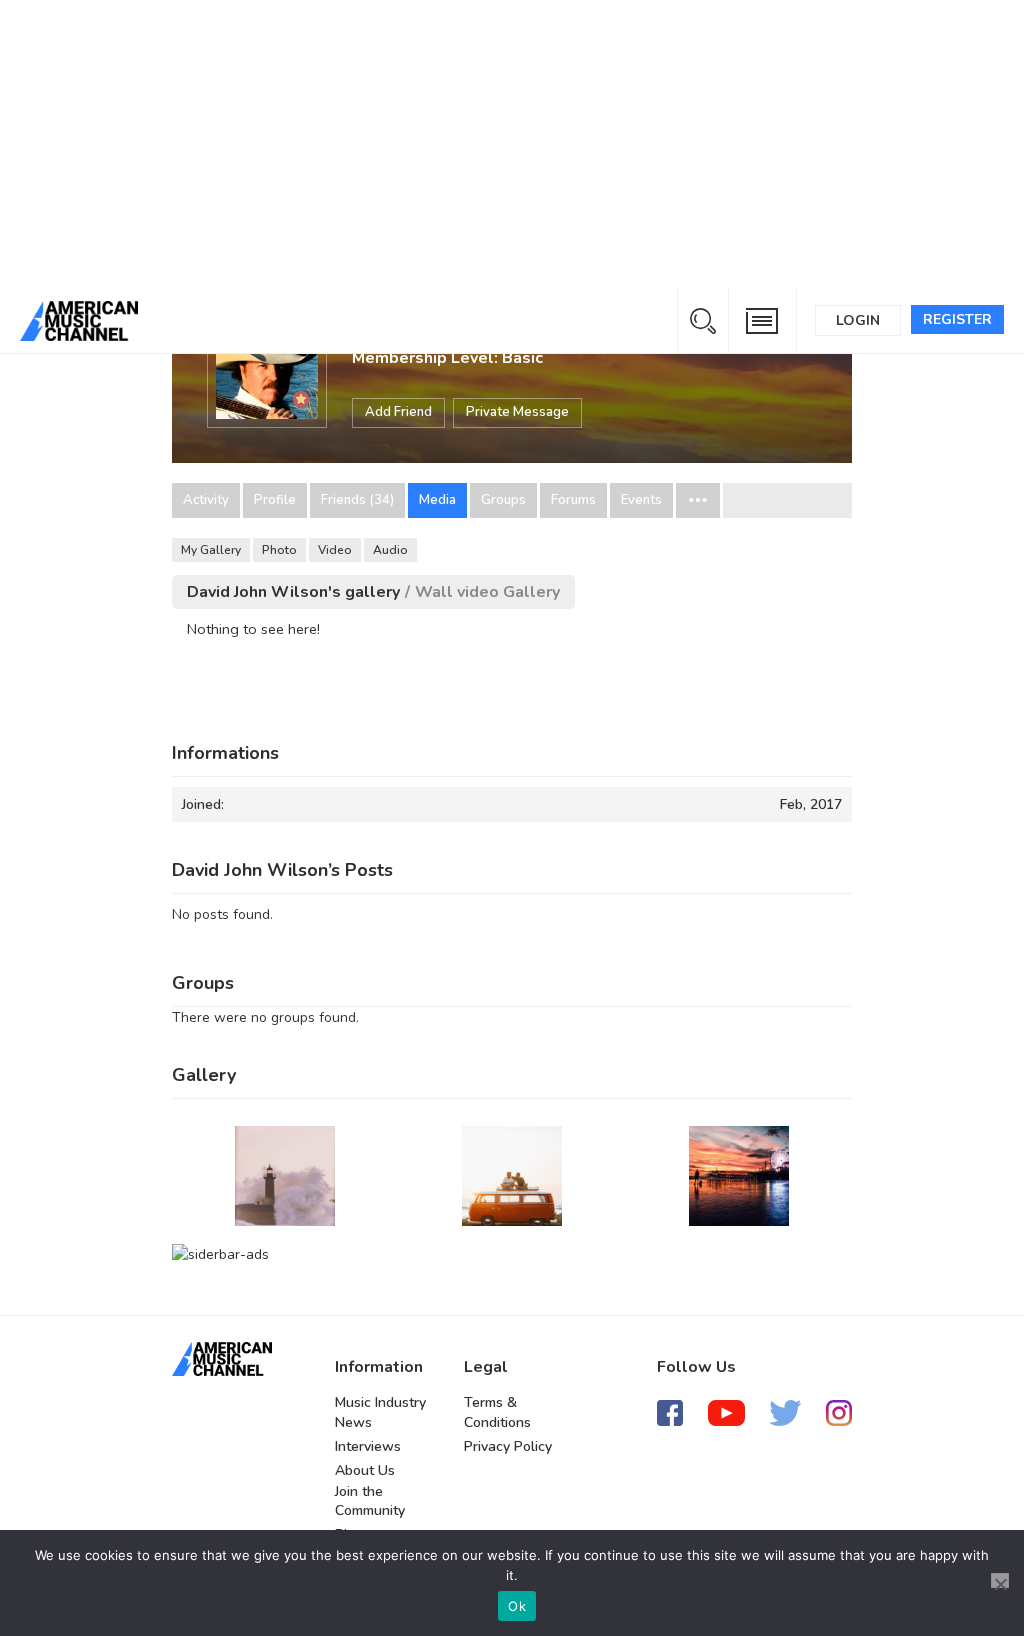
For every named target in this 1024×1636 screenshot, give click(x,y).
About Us (365, 1470)
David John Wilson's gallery (293, 592)
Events (641, 500)
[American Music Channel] (222, 1359)
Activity (206, 500)
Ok (517, 1606)
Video (335, 550)
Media (437, 500)
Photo (279, 550)
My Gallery (211, 550)
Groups (503, 500)
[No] (1000, 1580)
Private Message (517, 412)
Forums (573, 500)
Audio (390, 550)
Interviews (368, 1446)
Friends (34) (357, 500)
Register (957, 319)
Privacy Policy (508, 1446)
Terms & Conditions (497, 1412)
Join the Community (370, 1501)
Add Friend (398, 412)
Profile (275, 500)
